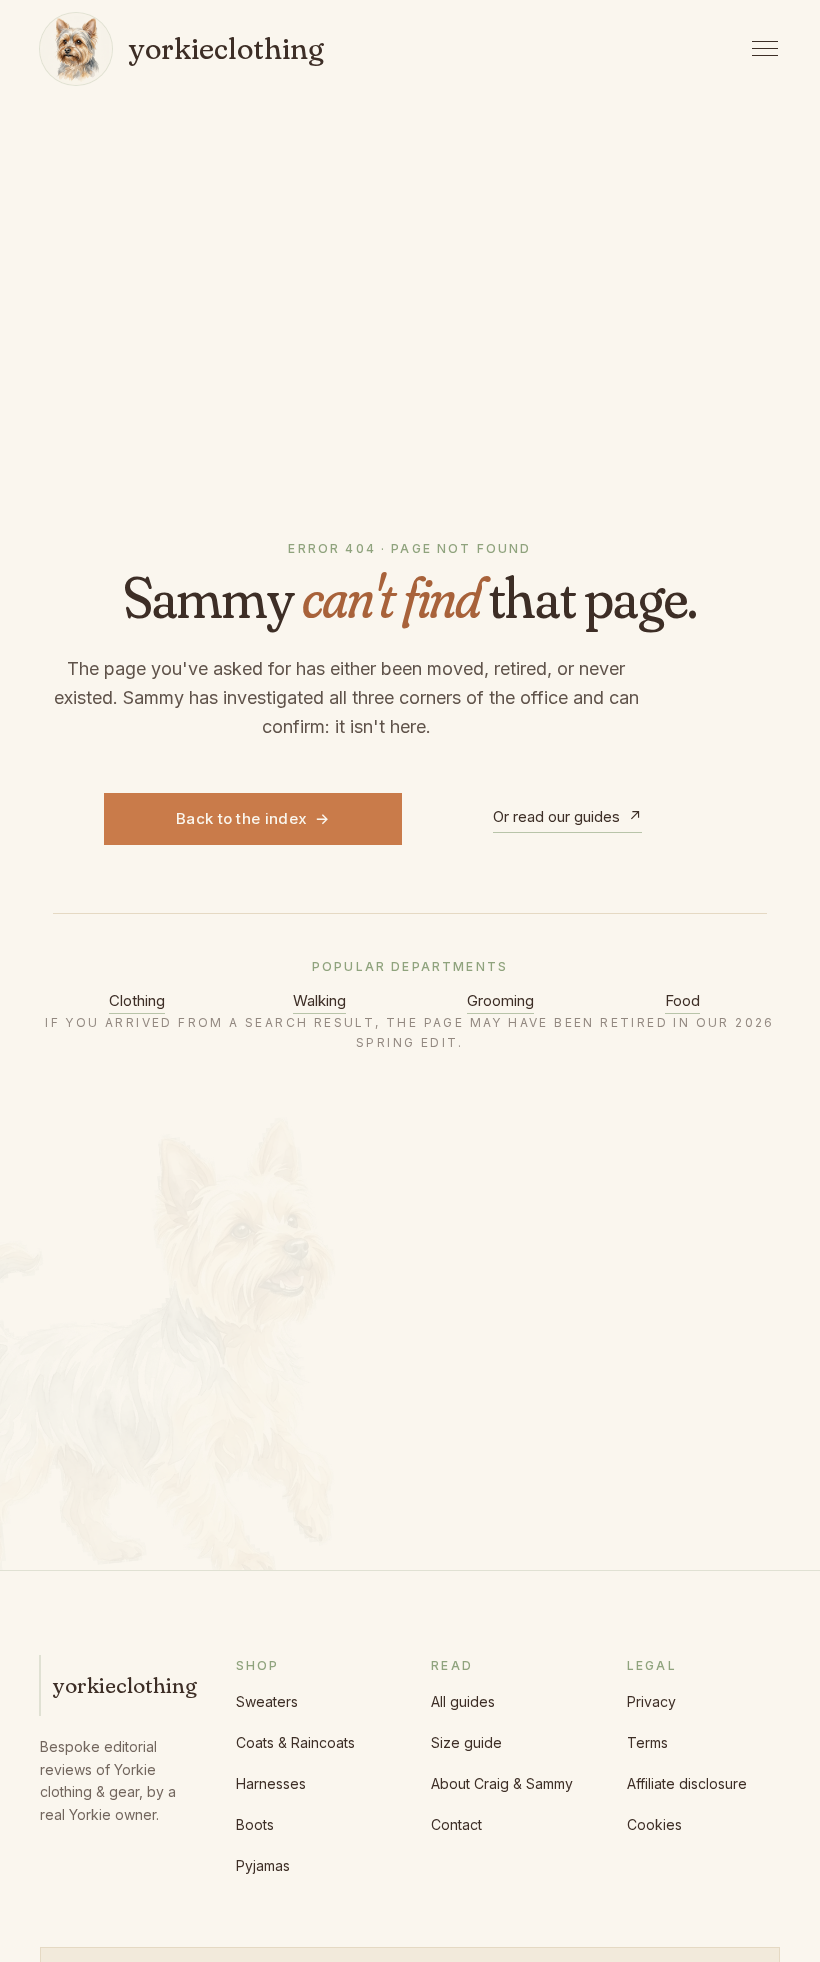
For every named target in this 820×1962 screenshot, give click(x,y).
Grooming (500, 1000)
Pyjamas (263, 1865)
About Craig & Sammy (502, 1783)
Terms (647, 1742)
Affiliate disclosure (687, 1783)
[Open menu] (765, 48)
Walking (319, 1000)
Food (682, 1000)
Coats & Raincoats (295, 1742)
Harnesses (271, 1783)
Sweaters (267, 1701)
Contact (456, 1824)
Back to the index (252, 818)
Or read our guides (567, 816)
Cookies (654, 1824)
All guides (463, 1701)
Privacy (651, 1701)
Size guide (466, 1742)
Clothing (137, 1000)
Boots (255, 1824)
